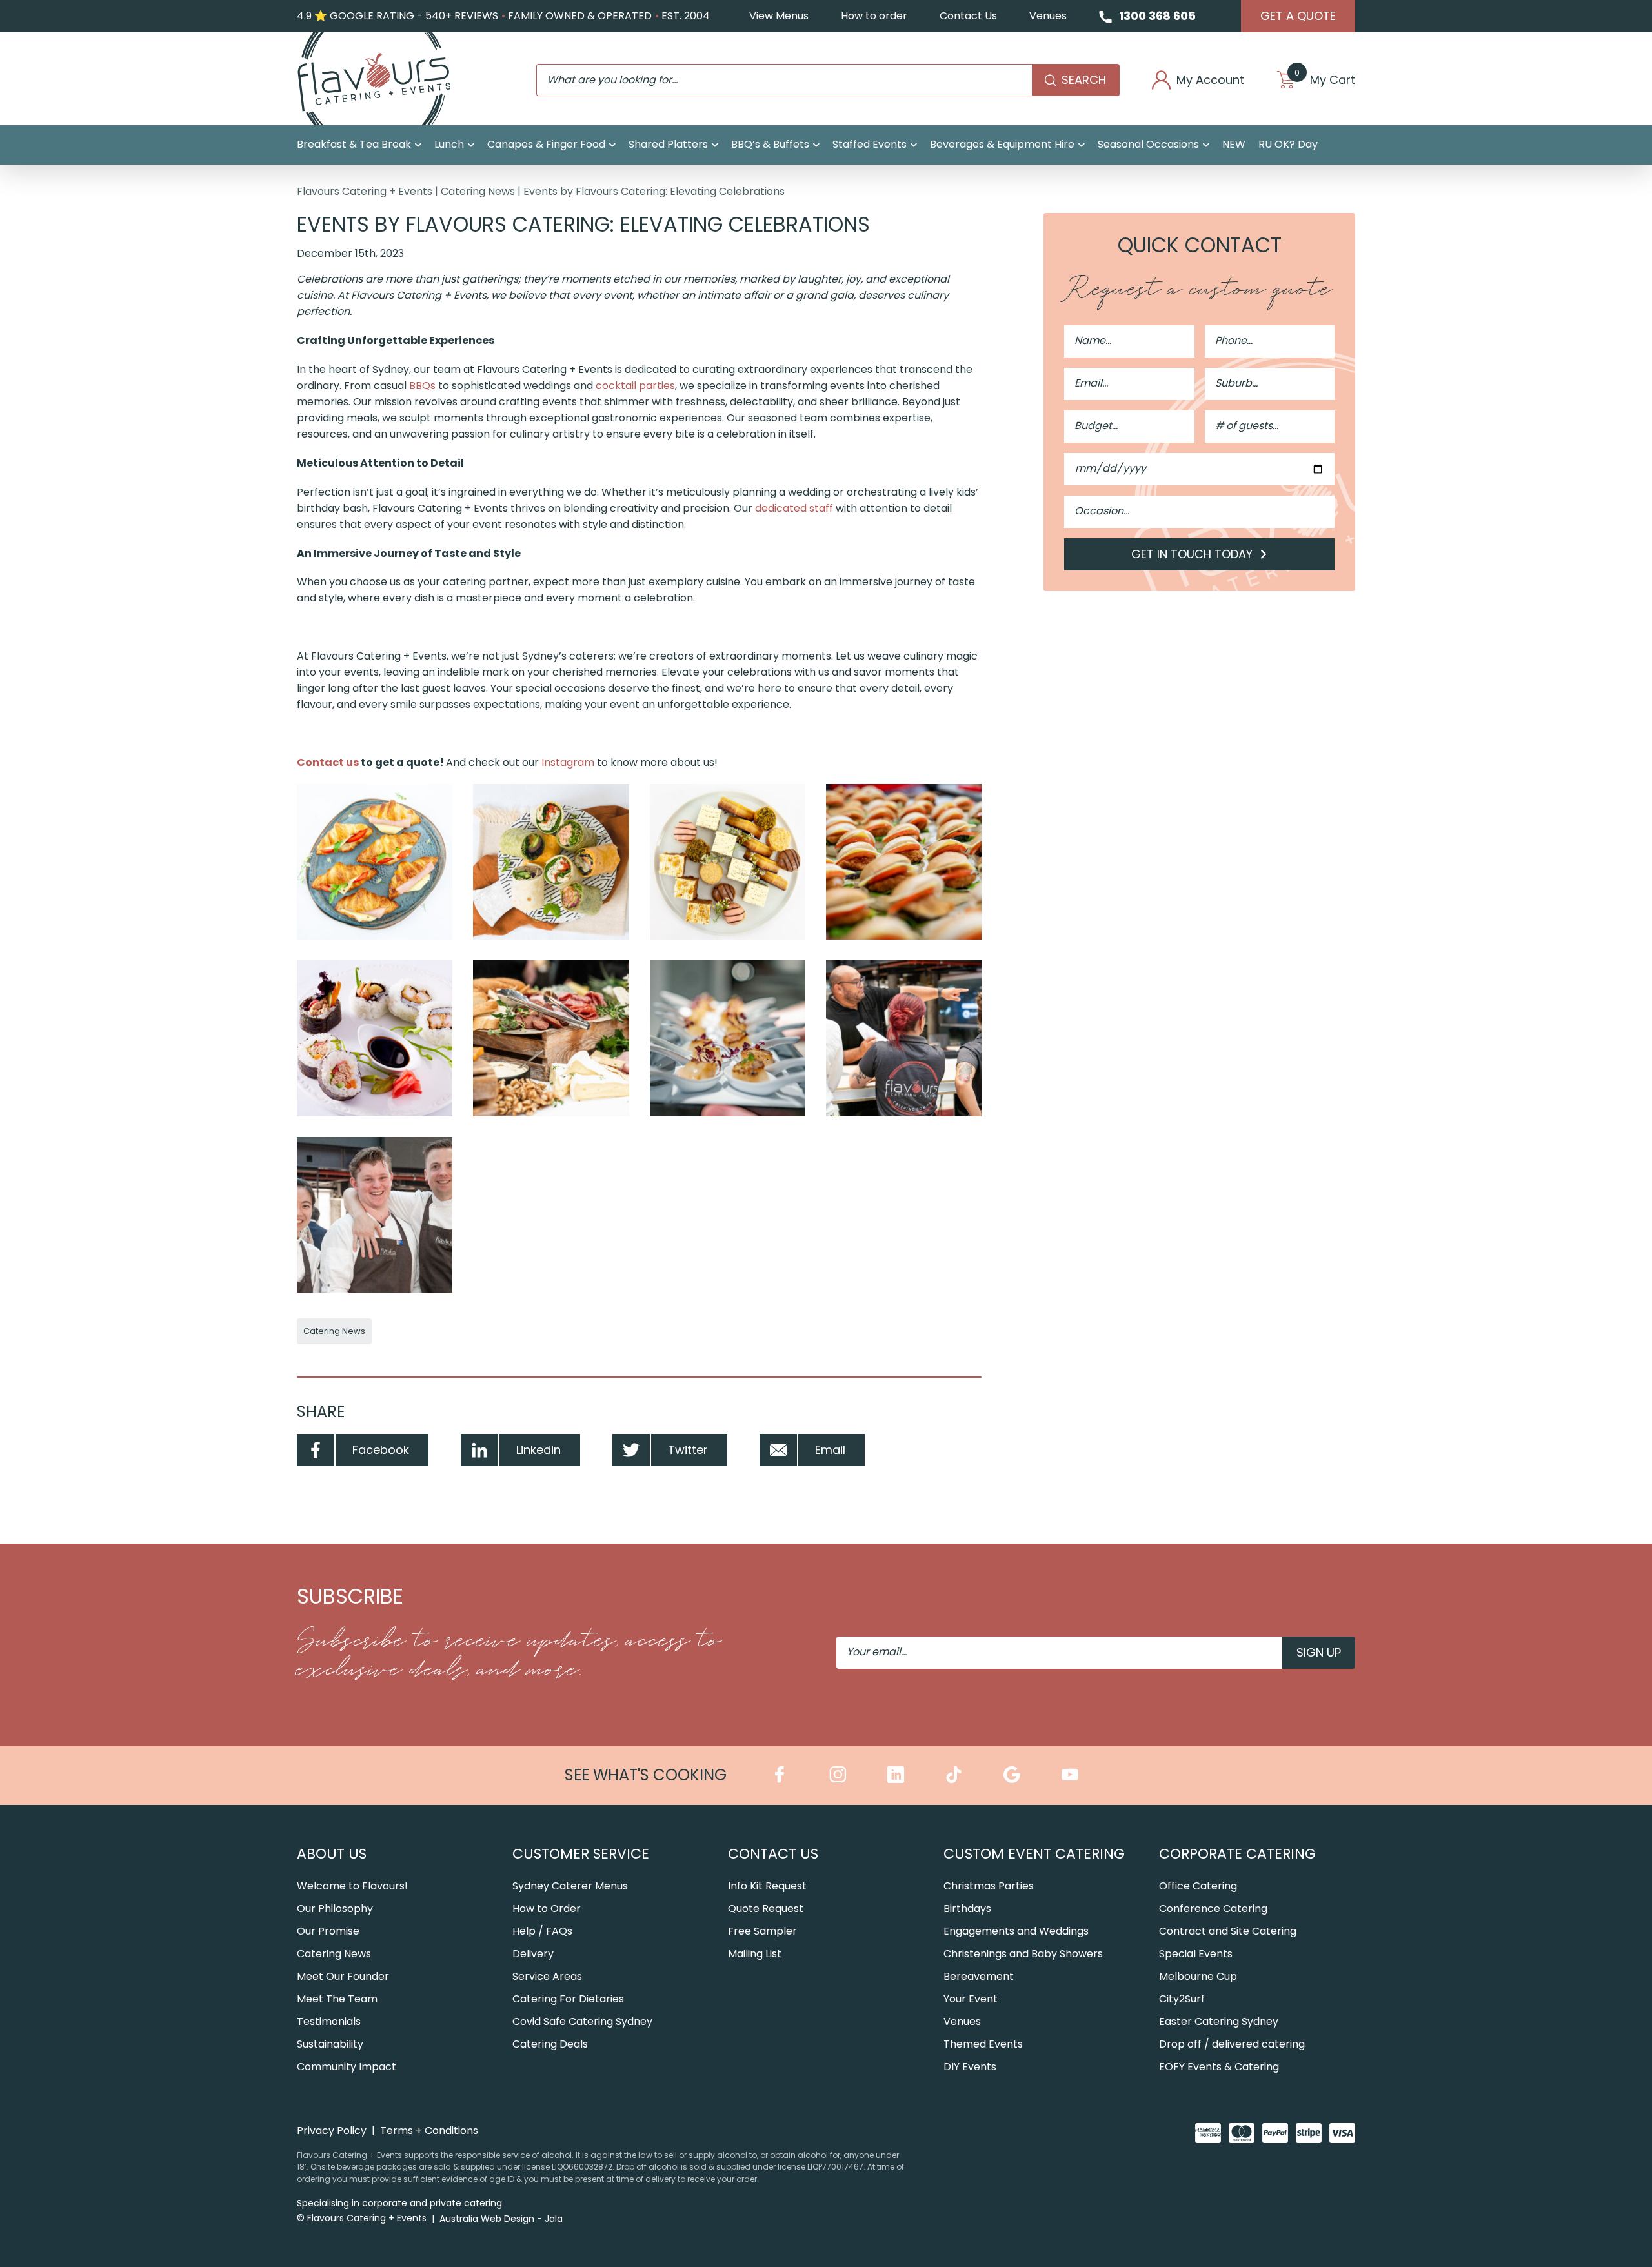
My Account (1210, 80)
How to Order (547, 1909)
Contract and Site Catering (1228, 1931)
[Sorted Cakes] (728, 862)
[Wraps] (551, 862)
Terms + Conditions (429, 2131)
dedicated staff (794, 508)
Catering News (478, 191)
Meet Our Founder (343, 1976)
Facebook (381, 1450)
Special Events (1196, 1954)
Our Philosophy (335, 1909)
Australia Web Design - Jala (501, 2219)
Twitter (688, 1450)
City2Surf (1182, 1999)
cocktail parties (635, 386)
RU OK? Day (1288, 144)
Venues (1048, 16)
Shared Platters (668, 144)
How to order (874, 16)
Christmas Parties (989, 1886)
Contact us (328, 762)
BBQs (422, 386)
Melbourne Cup (1198, 1976)
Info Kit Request (767, 1886)
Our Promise (328, 1931)
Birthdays (967, 1909)
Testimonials (329, 2021)
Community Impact (347, 2067)
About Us (332, 1854)
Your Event (971, 1999)
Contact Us (968, 16)
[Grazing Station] (551, 1038)
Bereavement (979, 1976)
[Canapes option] (728, 1038)
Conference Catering (1213, 1909)
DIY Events (970, 2067)
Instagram (568, 762)
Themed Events (983, 2044)
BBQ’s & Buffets (770, 144)
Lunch (449, 144)
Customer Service (581, 1854)
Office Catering (1198, 1886)
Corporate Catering (1237, 1854)
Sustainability (330, 2044)
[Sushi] (375, 1038)
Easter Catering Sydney (1219, 2021)
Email (830, 1450)
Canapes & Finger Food (546, 144)
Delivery (533, 1954)
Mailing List (755, 1954)
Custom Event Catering (1034, 1854)
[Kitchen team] (375, 1215)
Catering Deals (550, 2044)
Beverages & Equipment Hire (1002, 144)
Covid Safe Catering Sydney (582, 2021)
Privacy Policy (332, 2131)
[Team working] (904, 1038)
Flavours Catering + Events (365, 191)
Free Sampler (762, 1931)
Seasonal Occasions (1148, 144)
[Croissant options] (375, 862)
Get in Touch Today (1194, 554)
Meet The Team (337, 1999)
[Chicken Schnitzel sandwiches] (904, 862)
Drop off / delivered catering (1232, 2044)
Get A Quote (1298, 16)
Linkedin (539, 1450)
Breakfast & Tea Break (354, 144)
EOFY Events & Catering (1219, 2067)
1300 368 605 (1157, 16)
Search (1084, 80)
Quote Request (766, 1909)
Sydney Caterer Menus (570, 1886)
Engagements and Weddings (1016, 1931)
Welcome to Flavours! (352, 1886)
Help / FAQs (542, 1931)
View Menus (779, 16)
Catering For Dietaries (568, 1999)
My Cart (1325, 80)
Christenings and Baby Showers (1023, 1954)
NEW (1234, 144)
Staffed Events (870, 144)
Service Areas (547, 1976)
